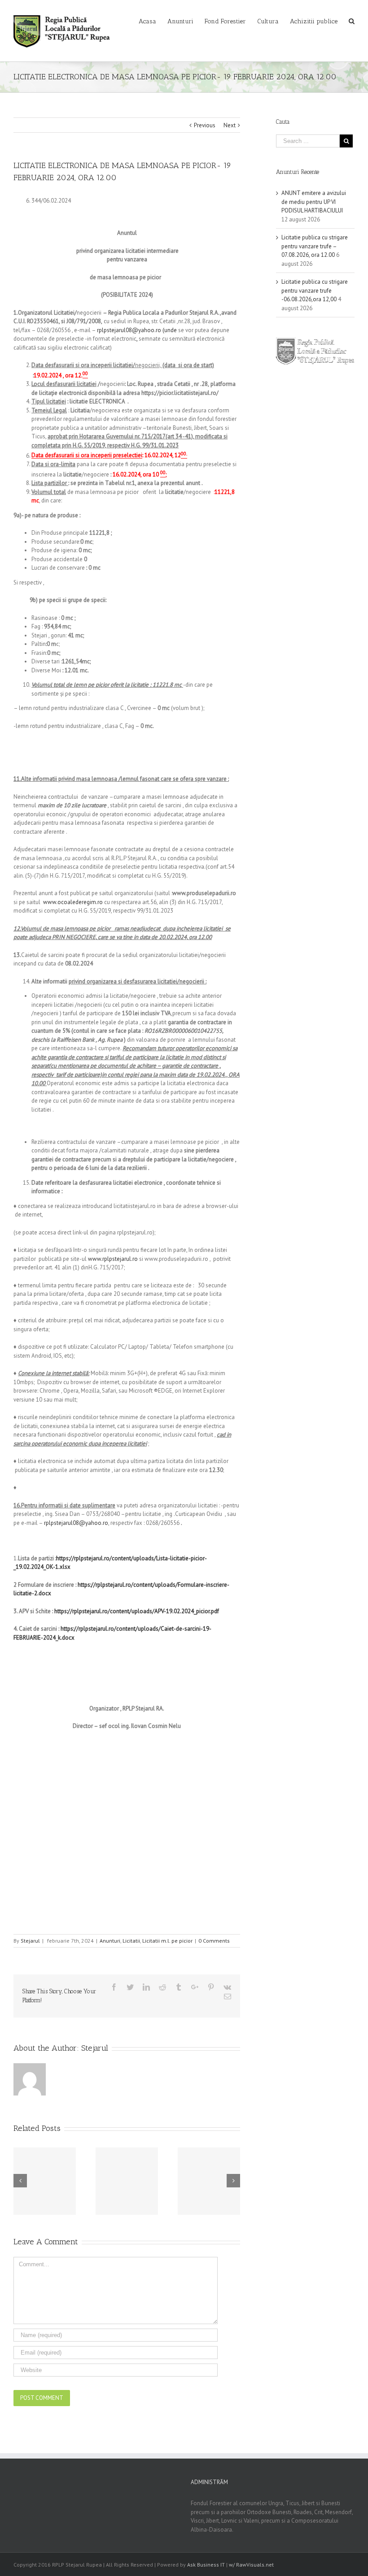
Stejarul (30, 1941)
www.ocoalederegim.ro (73, 902)
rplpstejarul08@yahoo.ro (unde (137, 330)
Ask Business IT (206, 2565)
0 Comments (214, 1941)
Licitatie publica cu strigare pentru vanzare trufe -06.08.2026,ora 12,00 (315, 290)
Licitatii (131, 1941)
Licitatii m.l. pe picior (167, 1941)
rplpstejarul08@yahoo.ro (76, 1523)
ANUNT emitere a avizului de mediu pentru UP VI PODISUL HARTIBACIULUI (314, 202)
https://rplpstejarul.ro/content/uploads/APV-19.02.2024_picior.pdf (137, 1611)
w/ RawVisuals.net (251, 2565)
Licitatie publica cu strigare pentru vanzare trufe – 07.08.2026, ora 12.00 (315, 246)
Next (230, 125)
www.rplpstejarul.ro (113, 1259)
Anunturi (110, 1941)
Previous (205, 125)
